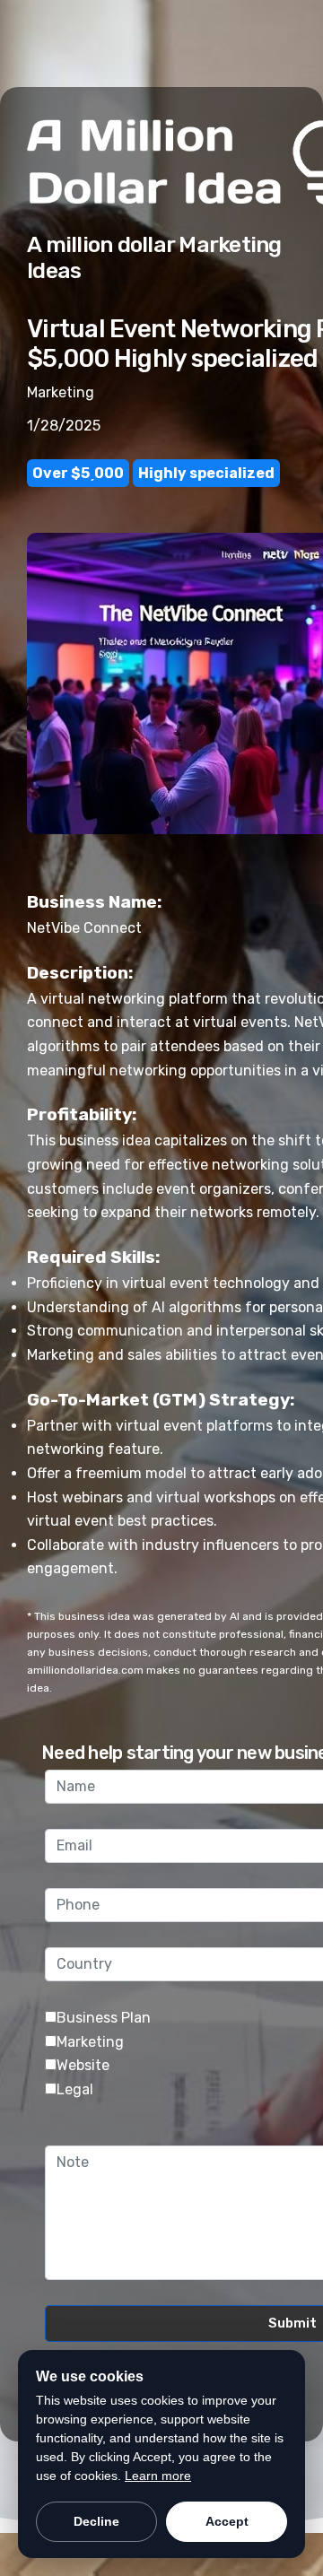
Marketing (90, 2042)
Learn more (158, 2476)
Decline (96, 2521)
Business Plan (104, 2018)
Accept (227, 2521)
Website (83, 2065)
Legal (75, 2089)
